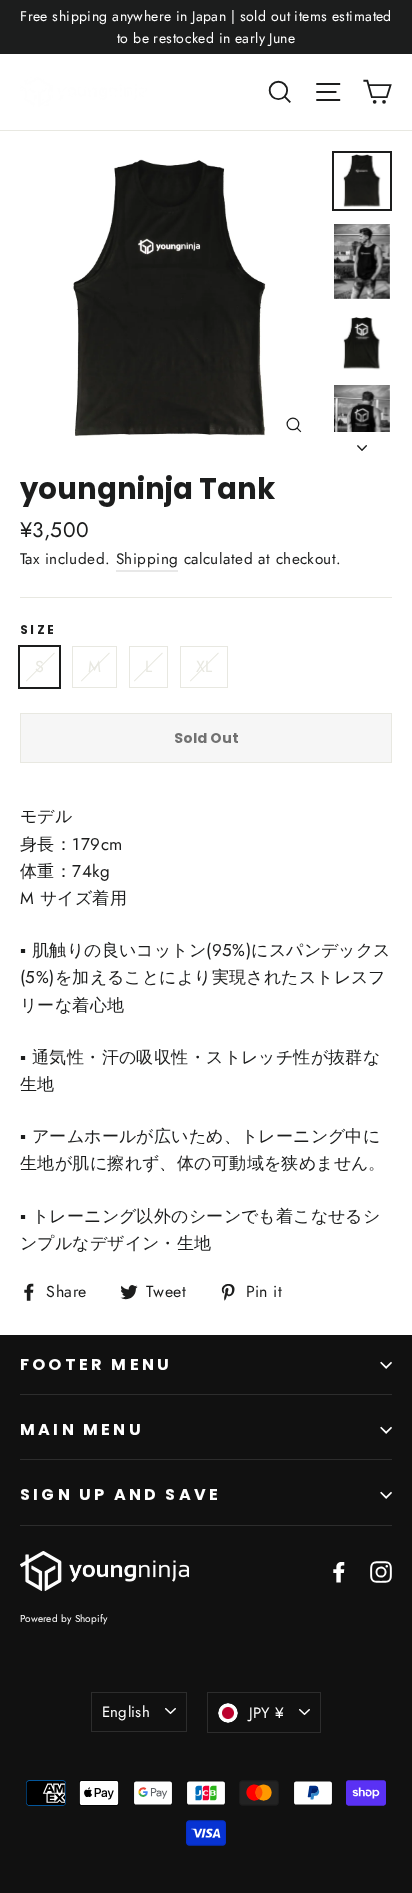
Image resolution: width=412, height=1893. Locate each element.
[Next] (362, 442)
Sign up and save (120, 1494)
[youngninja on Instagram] (381, 1570)
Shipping (147, 559)
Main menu (82, 1429)
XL (204, 666)
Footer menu (96, 1364)
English (126, 1712)
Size (38, 630)
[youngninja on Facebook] (339, 1570)
